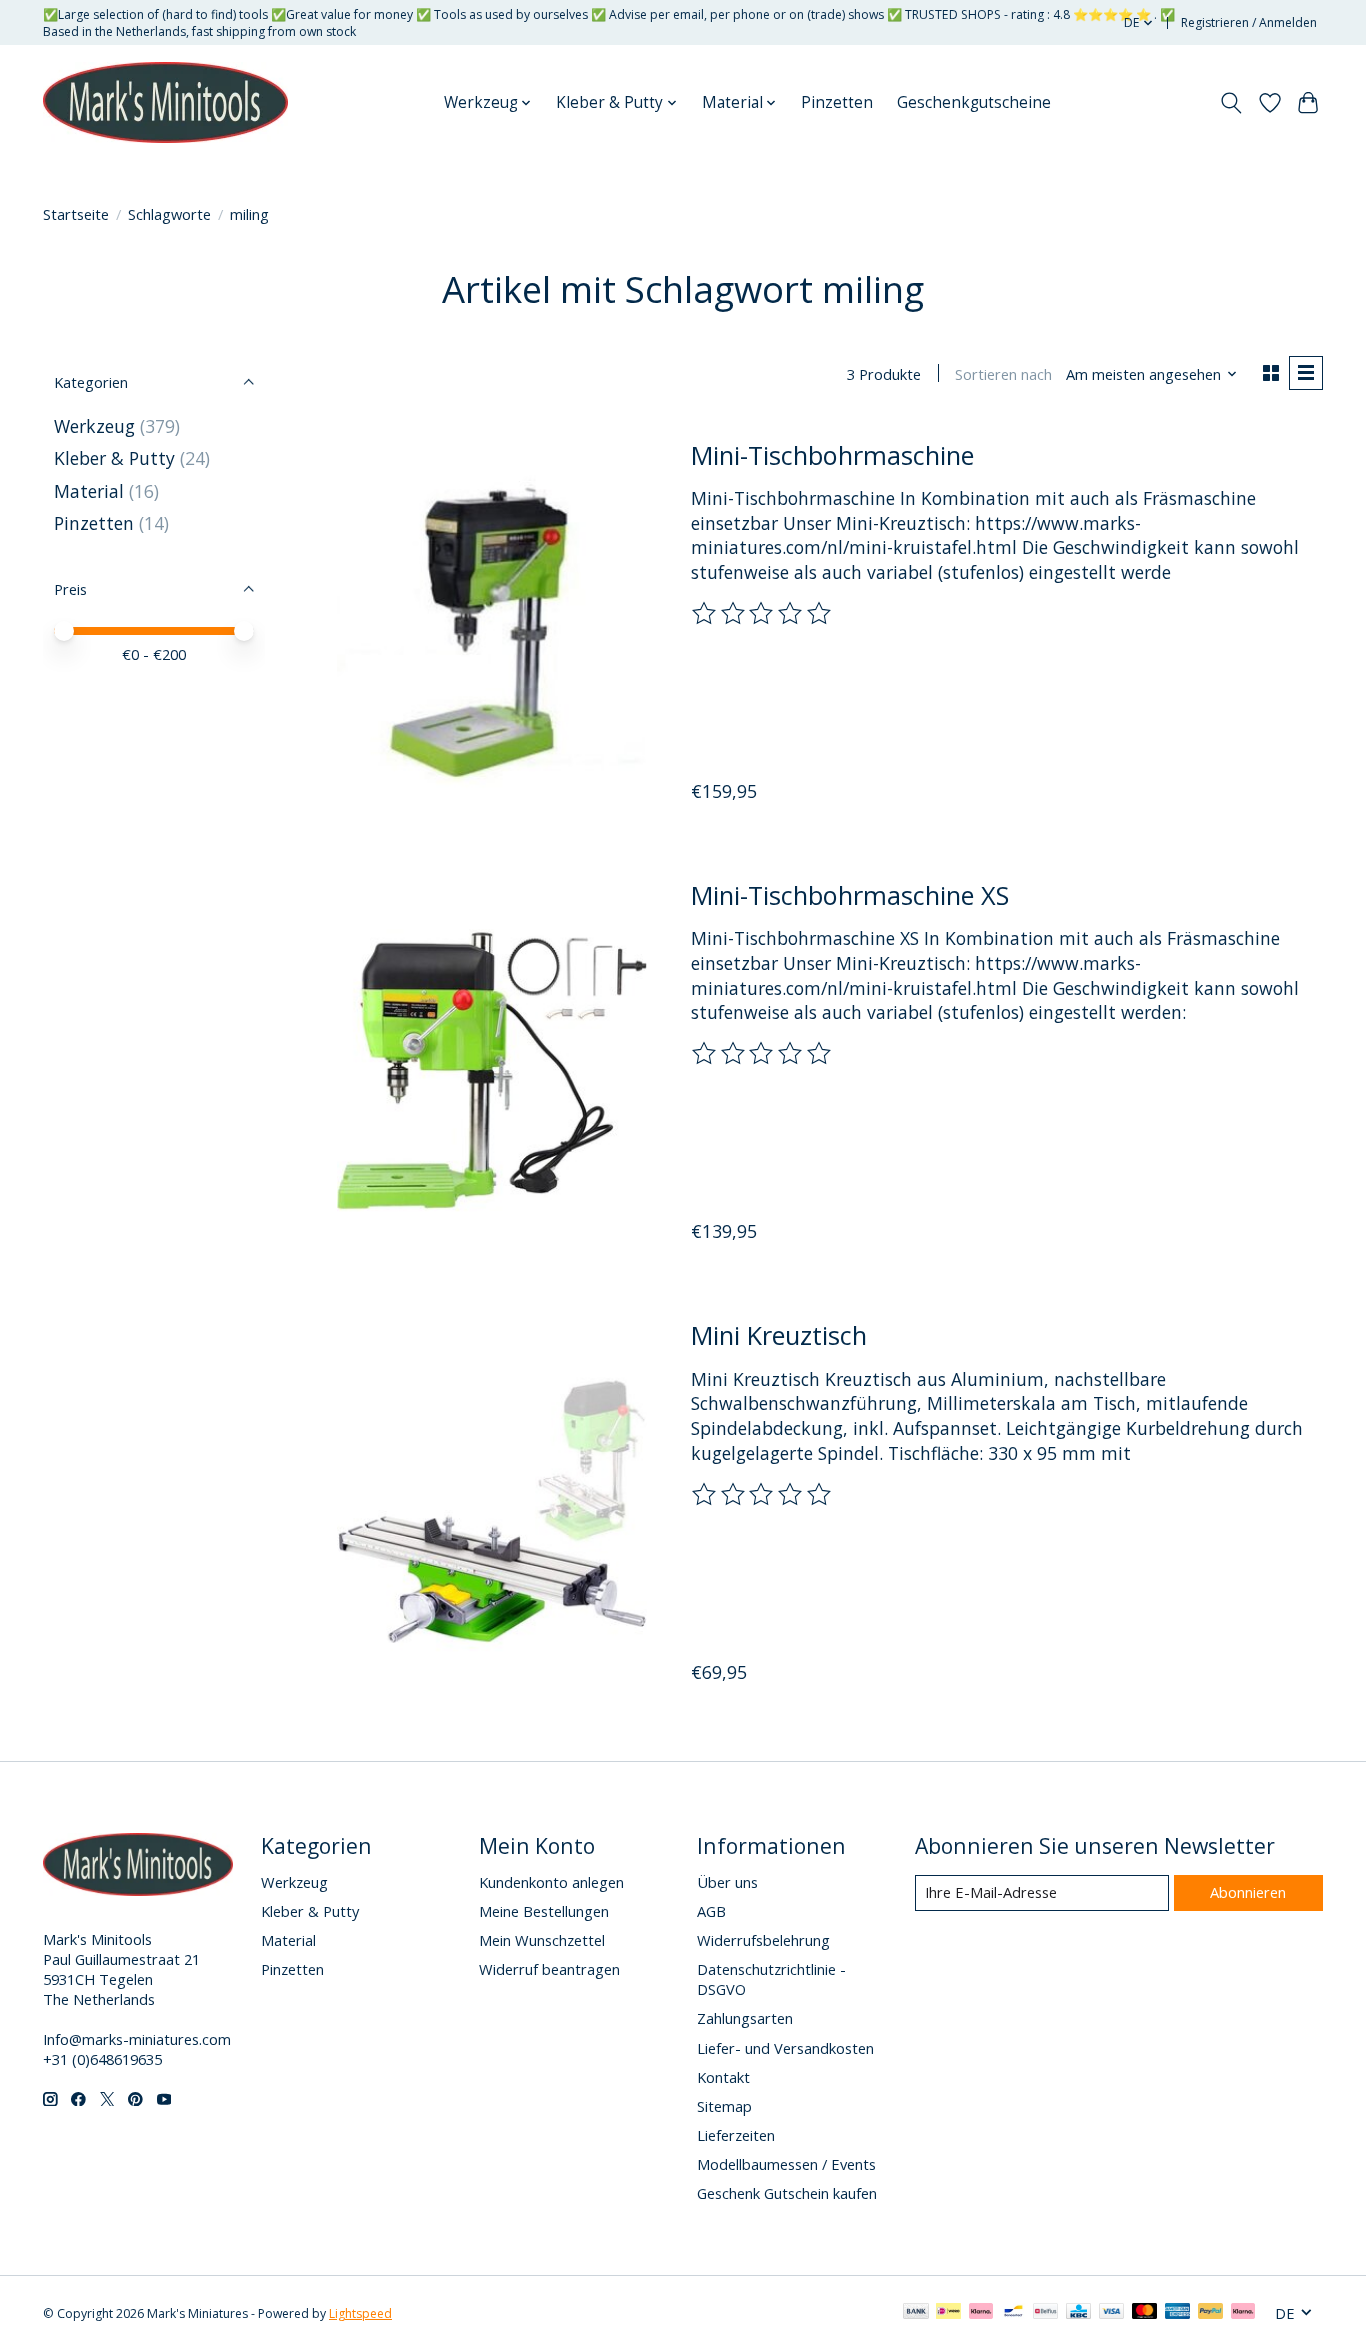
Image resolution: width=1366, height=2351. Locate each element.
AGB (711, 1911)
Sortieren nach (1003, 374)
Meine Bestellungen (544, 1911)
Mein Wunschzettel (542, 1940)
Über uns (727, 1882)
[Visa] (1112, 2313)
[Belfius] (1045, 2313)
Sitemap (724, 2106)
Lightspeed (360, 2313)
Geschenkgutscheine (974, 102)
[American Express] (1178, 2313)
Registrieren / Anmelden (1249, 22)
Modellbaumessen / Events (786, 2164)
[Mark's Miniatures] (165, 103)
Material (89, 491)
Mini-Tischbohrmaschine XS (850, 895)
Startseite (76, 214)
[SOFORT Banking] (981, 2313)
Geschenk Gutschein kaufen (787, 2193)
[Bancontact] (1013, 2313)
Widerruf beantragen (549, 1969)
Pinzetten (837, 102)
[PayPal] (1211, 2313)
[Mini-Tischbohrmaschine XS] (492, 1070)
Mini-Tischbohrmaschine (832, 455)
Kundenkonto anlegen (551, 1882)
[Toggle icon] (1231, 103)
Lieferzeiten (736, 2135)
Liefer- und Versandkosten (785, 2048)
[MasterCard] (1145, 2313)
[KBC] (1078, 2313)
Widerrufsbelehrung (763, 1940)
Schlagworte (169, 214)
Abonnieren (1248, 1892)
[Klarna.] (1243, 2313)
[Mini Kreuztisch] (492, 1510)
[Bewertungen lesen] (763, 614)
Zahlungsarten (745, 2018)
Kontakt (723, 2077)
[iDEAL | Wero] (948, 2313)
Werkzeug (97, 426)
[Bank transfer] (916, 2313)
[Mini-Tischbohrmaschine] (492, 629)
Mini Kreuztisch (779, 1335)
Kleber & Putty (114, 458)
